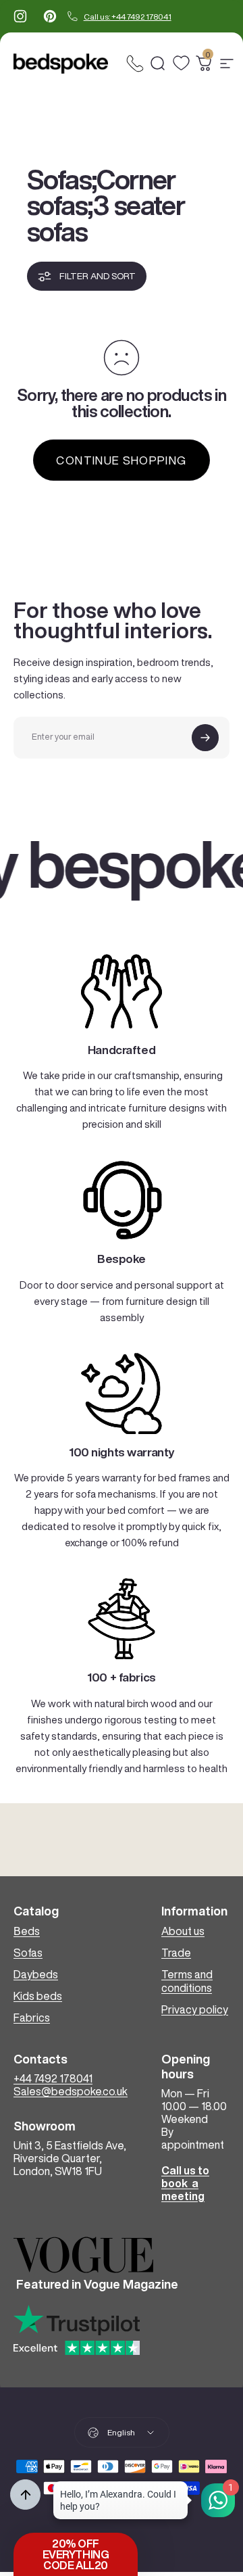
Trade (176, 1953)
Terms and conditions (187, 1981)
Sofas (28, 1953)
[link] (122, 991)
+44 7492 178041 (53, 2078)
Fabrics (32, 2018)
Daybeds (36, 1974)
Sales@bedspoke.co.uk (71, 2091)
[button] (76, 2554)
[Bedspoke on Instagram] (20, 16)
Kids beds (38, 1996)
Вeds (27, 1931)
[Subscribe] (205, 738)
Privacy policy (195, 2009)
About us (183, 1931)
